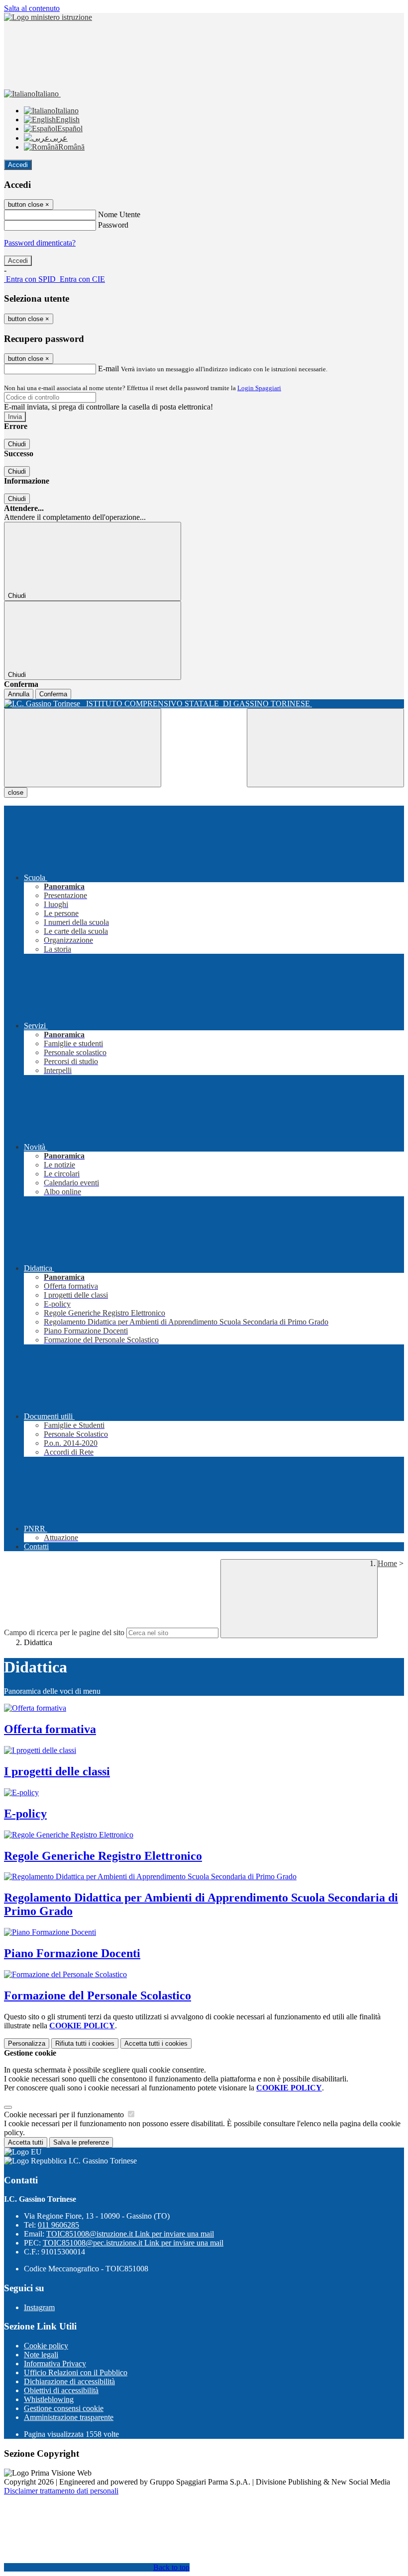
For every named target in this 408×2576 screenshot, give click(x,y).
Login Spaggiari (259, 388)
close (16, 792)
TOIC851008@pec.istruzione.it (133, 2243)
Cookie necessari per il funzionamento (65, 2115)
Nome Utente (119, 214)
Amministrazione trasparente (69, 2417)
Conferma (53, 694)
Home (387, 1563)
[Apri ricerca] (325, 748)
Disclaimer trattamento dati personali (61, 2491)
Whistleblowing (49, 2399)
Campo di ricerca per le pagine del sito (64, 1632)
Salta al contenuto (32, 8)
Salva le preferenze (81, 2142)
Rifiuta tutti (85, 2043)
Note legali (41, 2355)
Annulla (19, 694)
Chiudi (17, 444)
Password (113, 225)
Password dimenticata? (40, 243)
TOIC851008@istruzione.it (130, 2234)
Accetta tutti (156, 2043)
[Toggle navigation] (83, 748)
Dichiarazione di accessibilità (69, 2381)
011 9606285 (58, 2225)
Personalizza (27, 2043)
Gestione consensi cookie (64, 2408)
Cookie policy (46, 2346)
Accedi (18, 165)
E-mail (108, 369)
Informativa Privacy (55, 2364)
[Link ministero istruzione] (48, 17)
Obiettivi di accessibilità (61, 2390)
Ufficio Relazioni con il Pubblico (76, 2372)
